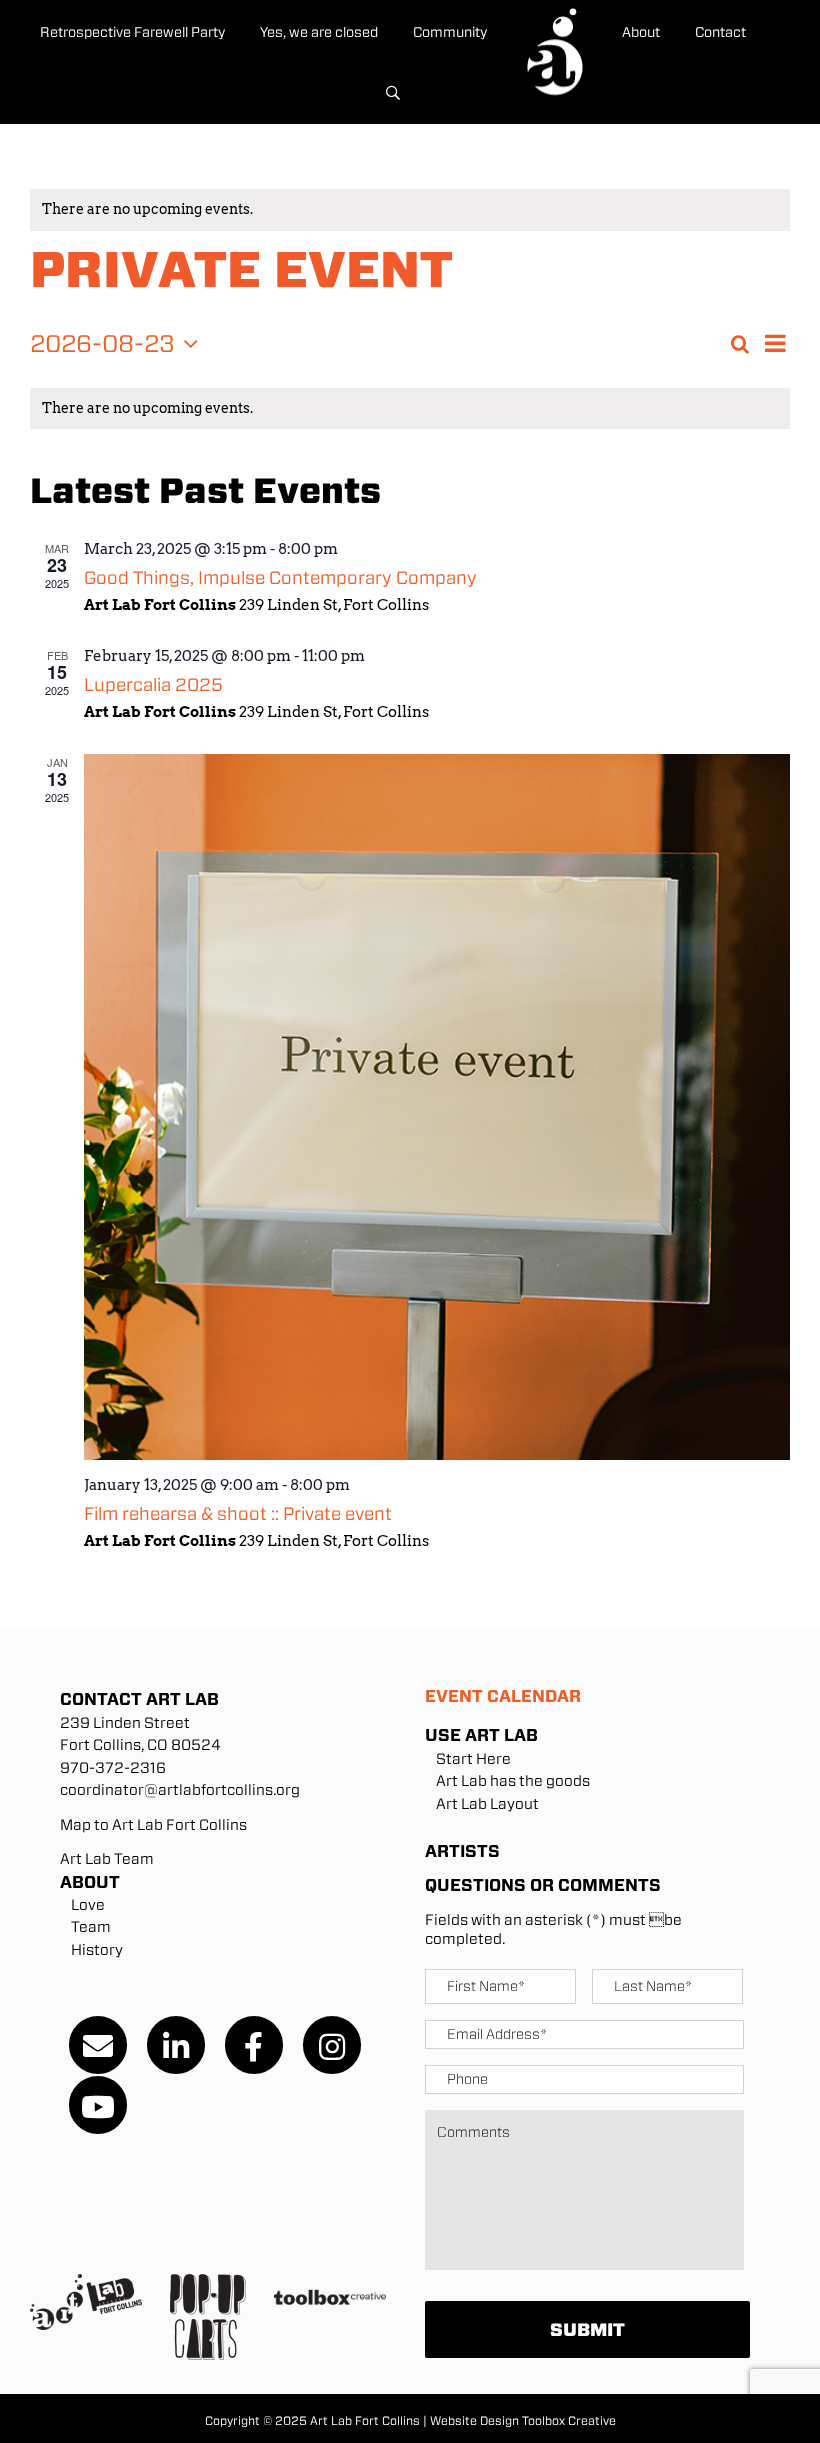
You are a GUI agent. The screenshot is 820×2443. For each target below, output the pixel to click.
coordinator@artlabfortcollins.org (180, 1790)
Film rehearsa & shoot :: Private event (238, 1513)
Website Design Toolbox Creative (523, 2420)
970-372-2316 (113, 1768)
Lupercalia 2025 (153, 684)
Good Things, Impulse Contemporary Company (280, 577)
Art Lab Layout (487, 1804)
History (97, 1950)
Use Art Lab (481, 1735)
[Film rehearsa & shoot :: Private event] (437, 1107)
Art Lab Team (107, 1859)
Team (91, 1927)
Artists (462, 1851)
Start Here (473, 1759)
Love (88, 1905)
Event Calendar (503, 1696)
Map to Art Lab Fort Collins (153, 1825)
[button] (393, 94)
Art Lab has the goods (513, 1781)
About (90, 1882)
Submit (587, 2329)
